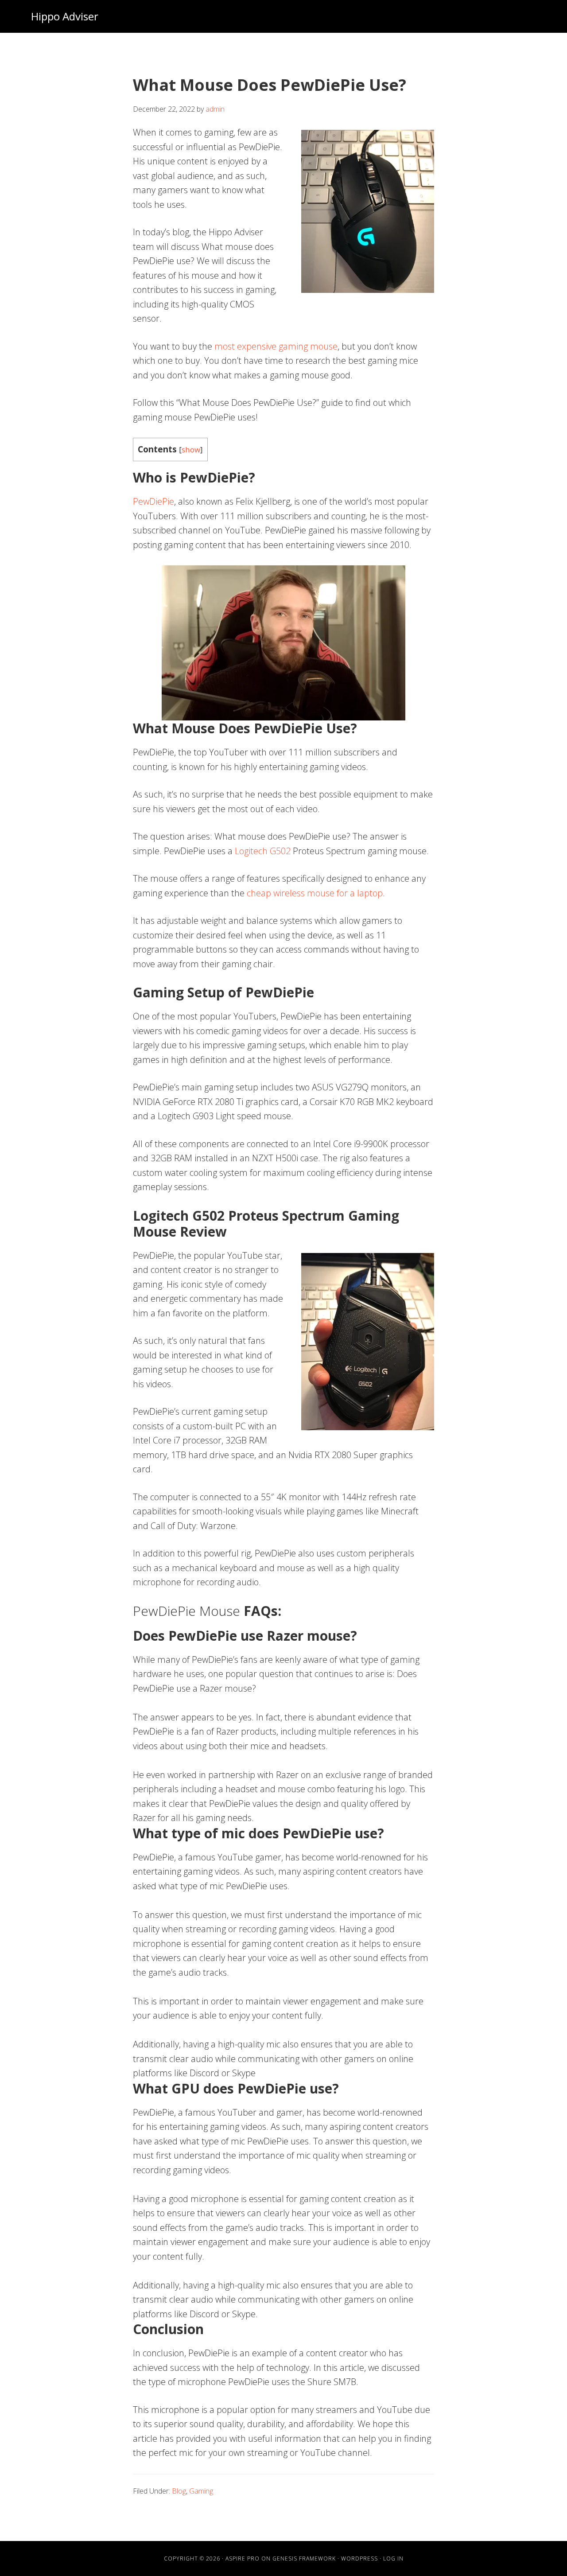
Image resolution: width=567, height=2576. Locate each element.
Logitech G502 (263, 851)
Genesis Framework (304, 2558)
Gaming (201, 2491)
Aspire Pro (243, 2558)
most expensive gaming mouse (276, 346)
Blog (179, 2491)
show (191, 449)
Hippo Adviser (65, 16)
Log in (393, 2558)
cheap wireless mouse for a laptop (315, 893)
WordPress (359, 2558)
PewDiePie (153, 501)
